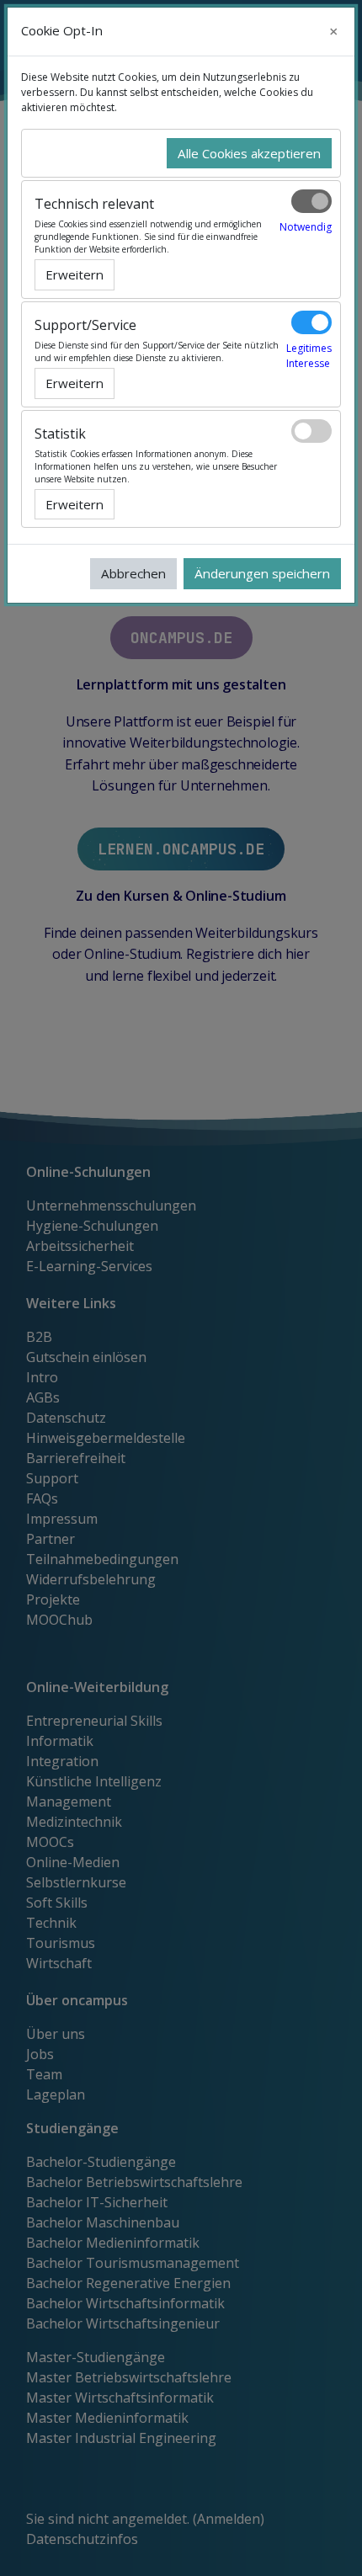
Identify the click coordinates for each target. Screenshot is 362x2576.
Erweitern (75, 274)
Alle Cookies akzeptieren (249, 153)
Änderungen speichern (262, 573)
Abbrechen (133, 573)
